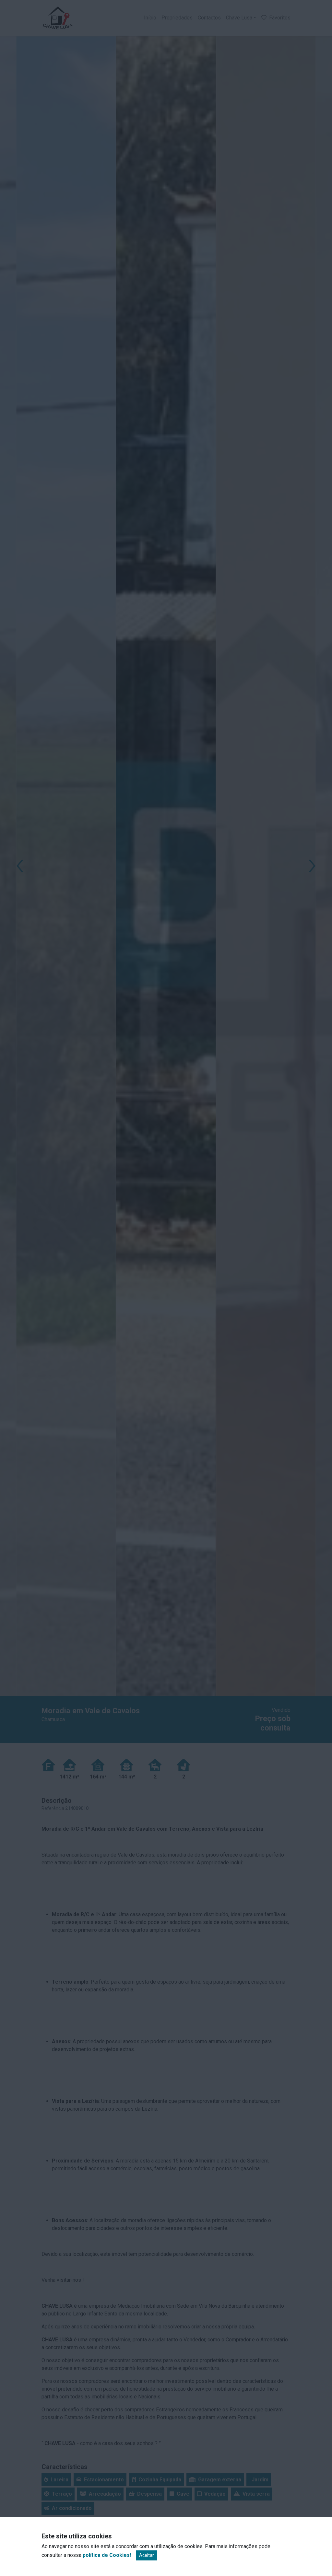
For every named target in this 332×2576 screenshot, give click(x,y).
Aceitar (147, 2555)
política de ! (107, 2555)
